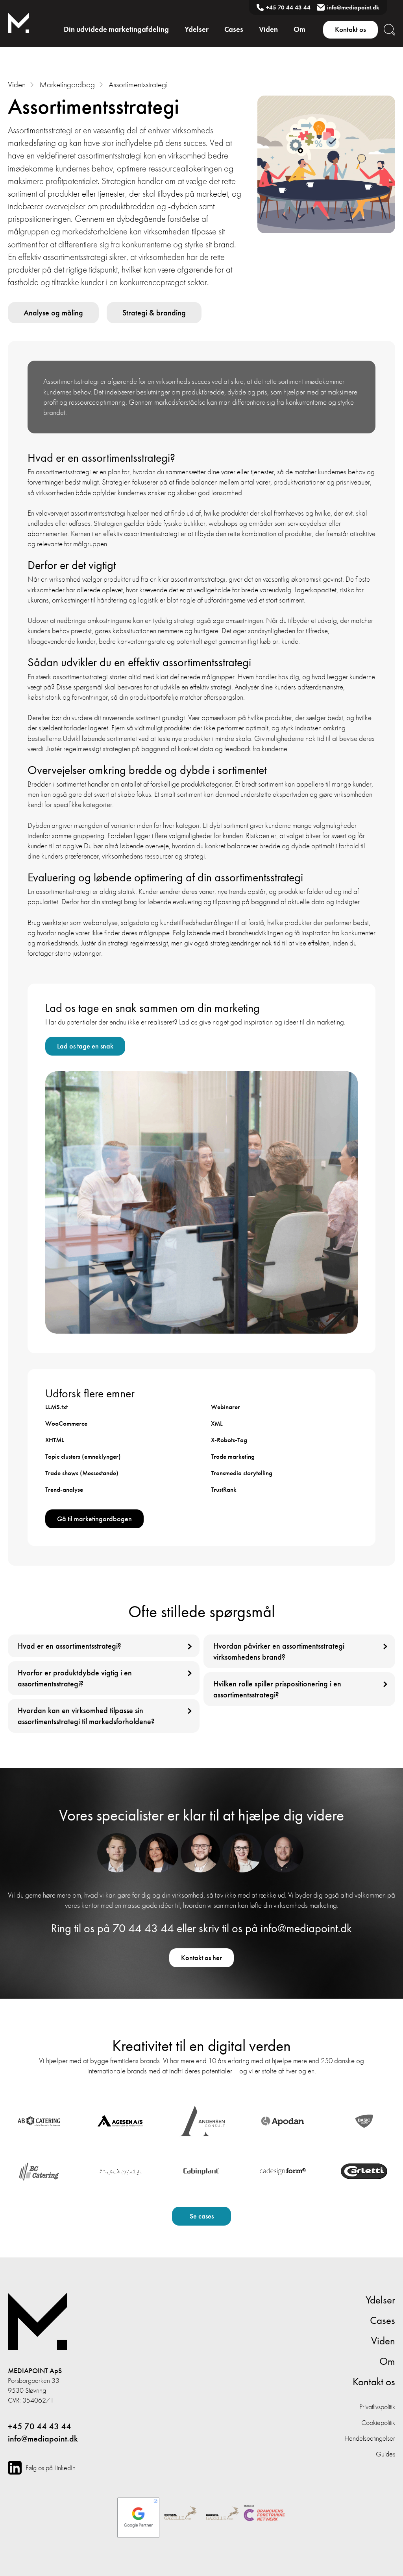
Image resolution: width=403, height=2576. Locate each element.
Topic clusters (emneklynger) (83, 1456)
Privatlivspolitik (377, 2407)
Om (299, 29)
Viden (268, 29)
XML (217, 1423)
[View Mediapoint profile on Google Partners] (138, 2514)
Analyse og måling (53, 313)
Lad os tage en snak (85, 1046)
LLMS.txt (56, 1407)
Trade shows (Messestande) (82, 1473)
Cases (234, 29)
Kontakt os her (201, 1958)
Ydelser (197, 29)
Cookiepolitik (378, 2422)
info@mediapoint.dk (353, 7)
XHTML (55, 1440)
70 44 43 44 (143, 1928)
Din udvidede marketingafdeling (116, 29)
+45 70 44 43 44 (288, 7)
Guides (385, 2454)
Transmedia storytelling (242, 1473)
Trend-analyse (64, 1489)
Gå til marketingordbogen (94, 1519)
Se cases (202, 2216)
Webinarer (226, 1407)
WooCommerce (66, 1423)
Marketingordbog (67, 84)
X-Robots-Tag (229, 1440)
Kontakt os (350, 29)
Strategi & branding (154, 313)
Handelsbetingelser (370, 2438)
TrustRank (224, 1489)
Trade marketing (233, 1456)
